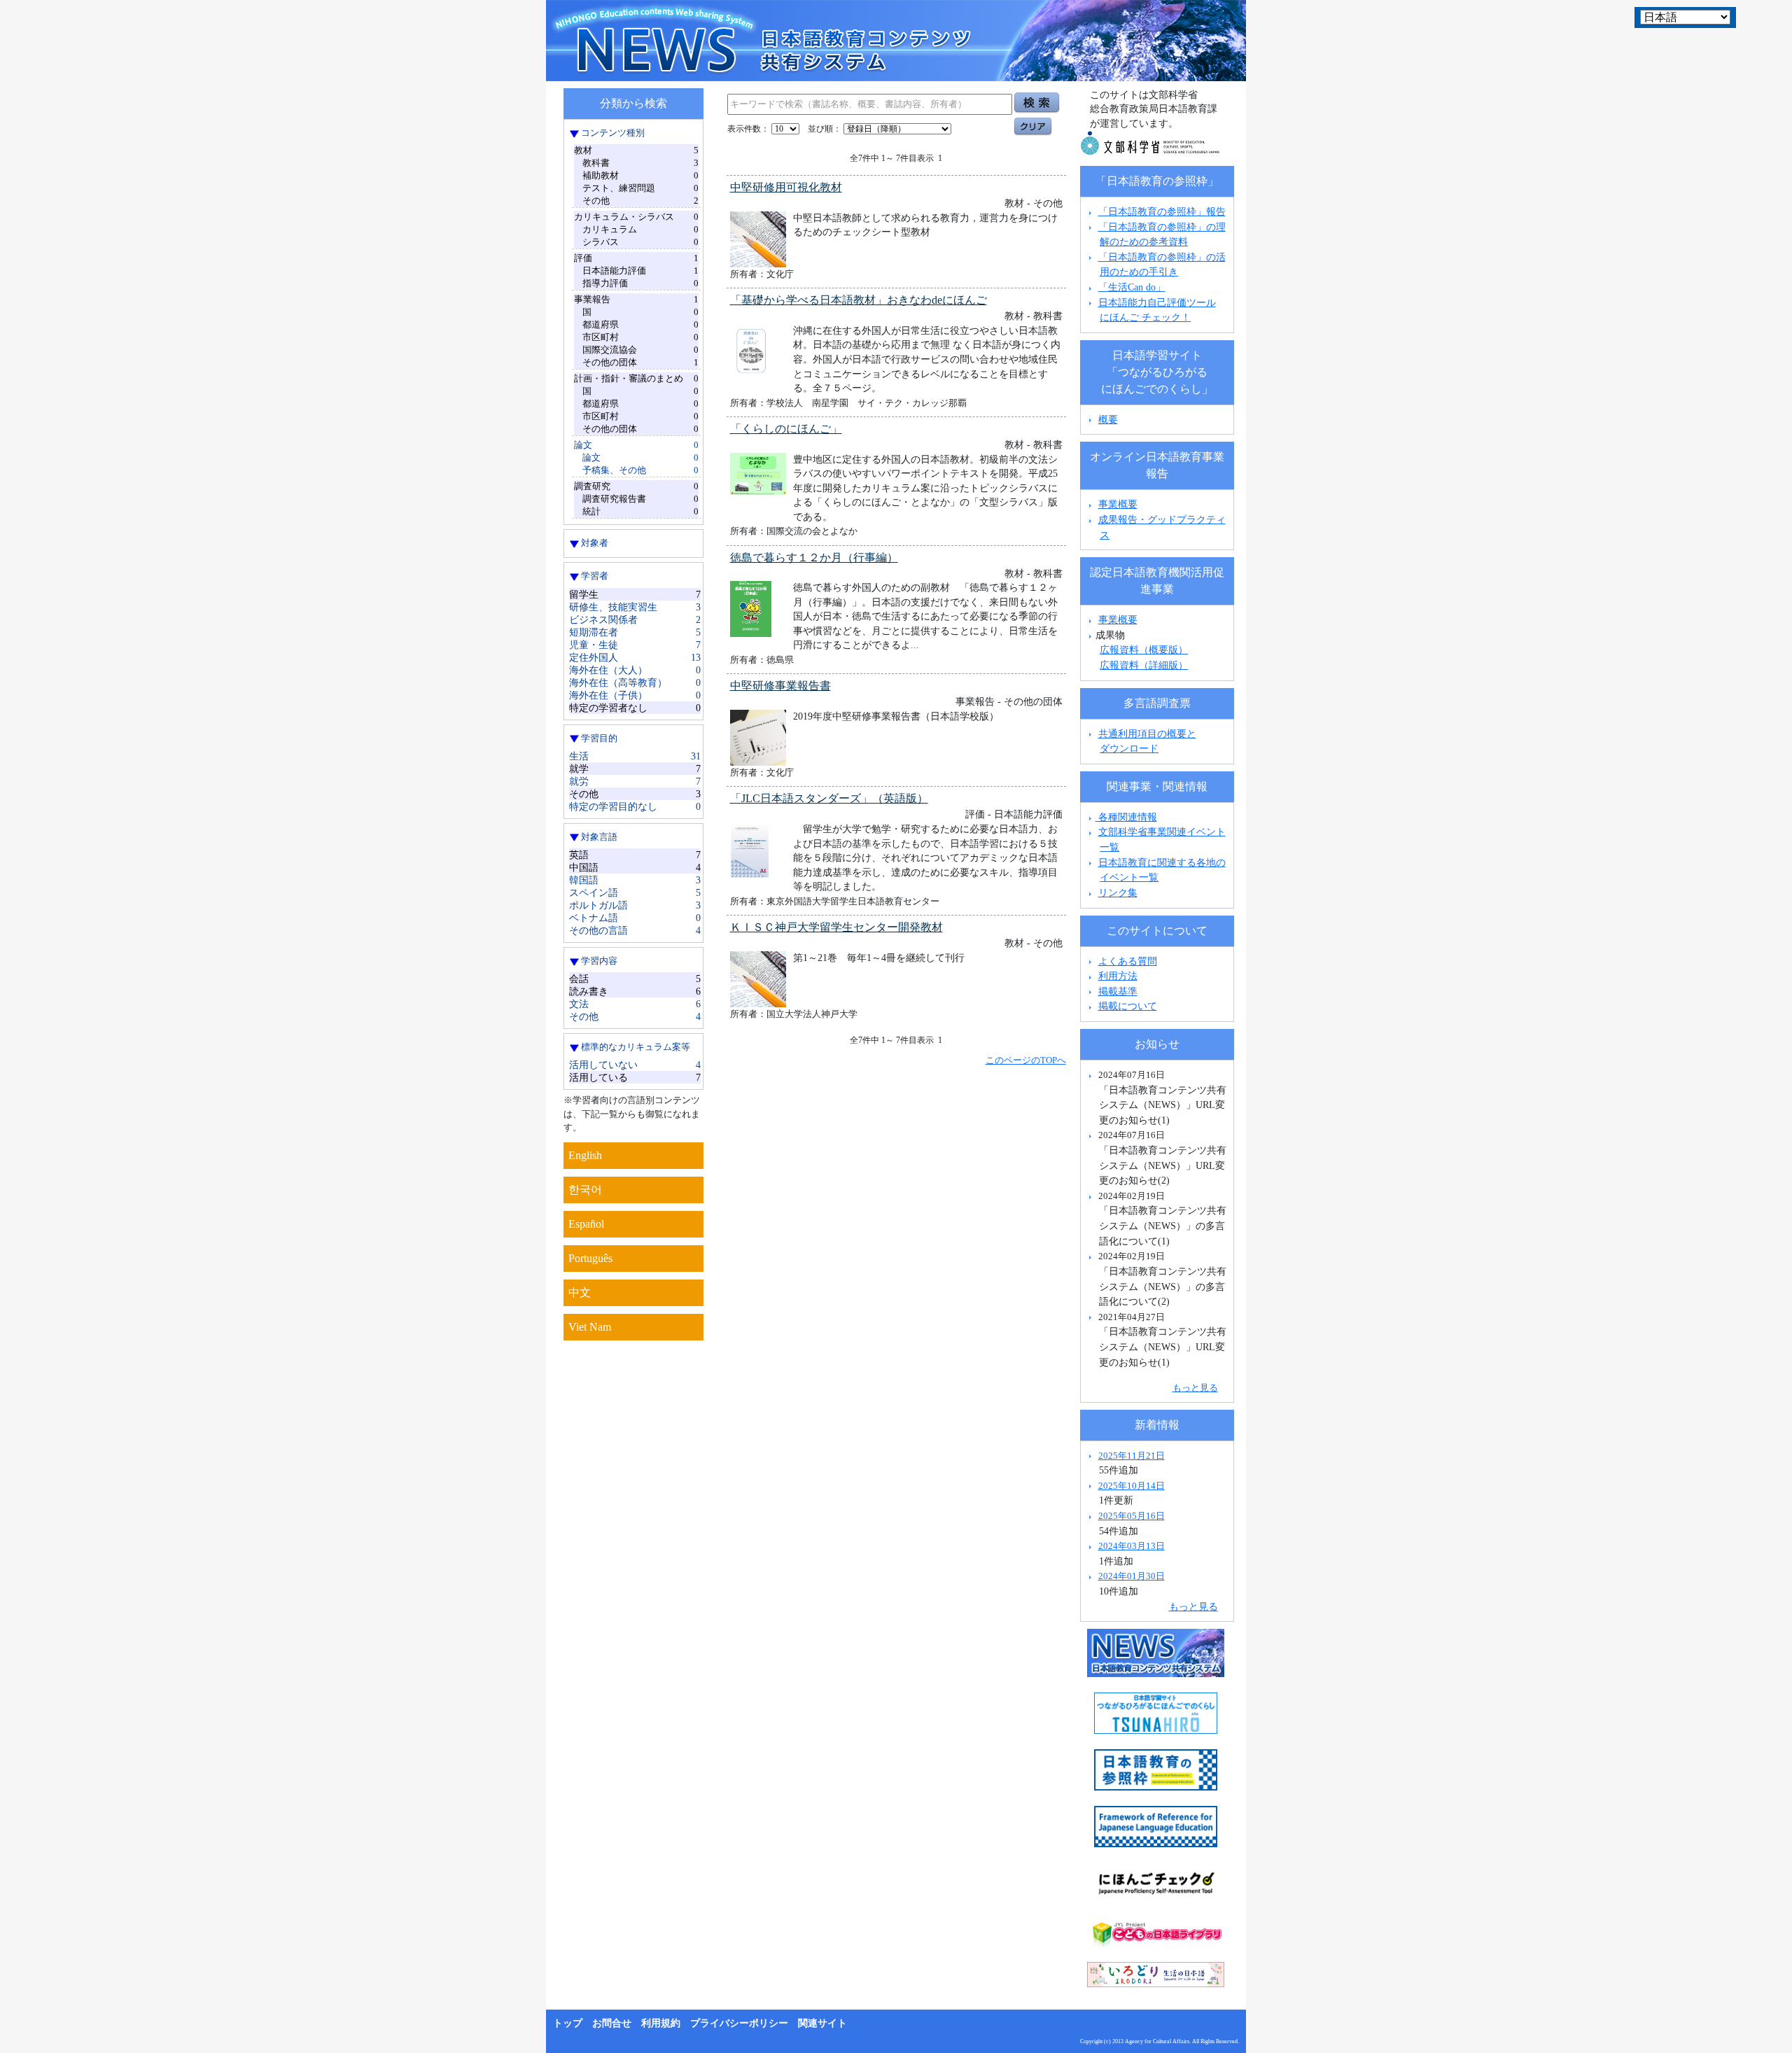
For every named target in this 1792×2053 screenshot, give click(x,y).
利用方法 (1118, 976)
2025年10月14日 (1132, 1486)
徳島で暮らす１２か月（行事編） (814, 558)
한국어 (585, 1190)
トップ (568, 2023)
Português (590, 1258)
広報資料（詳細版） (1144, 665)
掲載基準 (1118, 991)
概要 (1108, 419)
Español (586, 1224)
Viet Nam (590, 1327)
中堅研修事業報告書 (780, 686)
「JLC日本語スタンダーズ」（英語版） (829, 798)
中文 (580, 1292)
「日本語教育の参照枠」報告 (1162, 211)
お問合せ (612, 2023)
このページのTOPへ (1026, 1060)
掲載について (1128, 1006)
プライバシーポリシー (739, 2023)
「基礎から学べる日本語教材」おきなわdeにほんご (859, 300)
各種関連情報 (1126, 817)
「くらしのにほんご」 (786, 429)
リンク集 (1118, 892)
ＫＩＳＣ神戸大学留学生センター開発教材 (836, 927)
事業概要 (1118, 504)
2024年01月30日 (1132, 1576)
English (585, 1155)
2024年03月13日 (1132, 1546)
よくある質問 (1128, 961)
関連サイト (822, 2023)
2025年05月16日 (1132, 1516)
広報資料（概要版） (1144, 650)
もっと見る (1195, 1388)
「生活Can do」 (1132, 287)
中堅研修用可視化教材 (786, 187)
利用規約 (661, 2023)
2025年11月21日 (1132, 1456)
